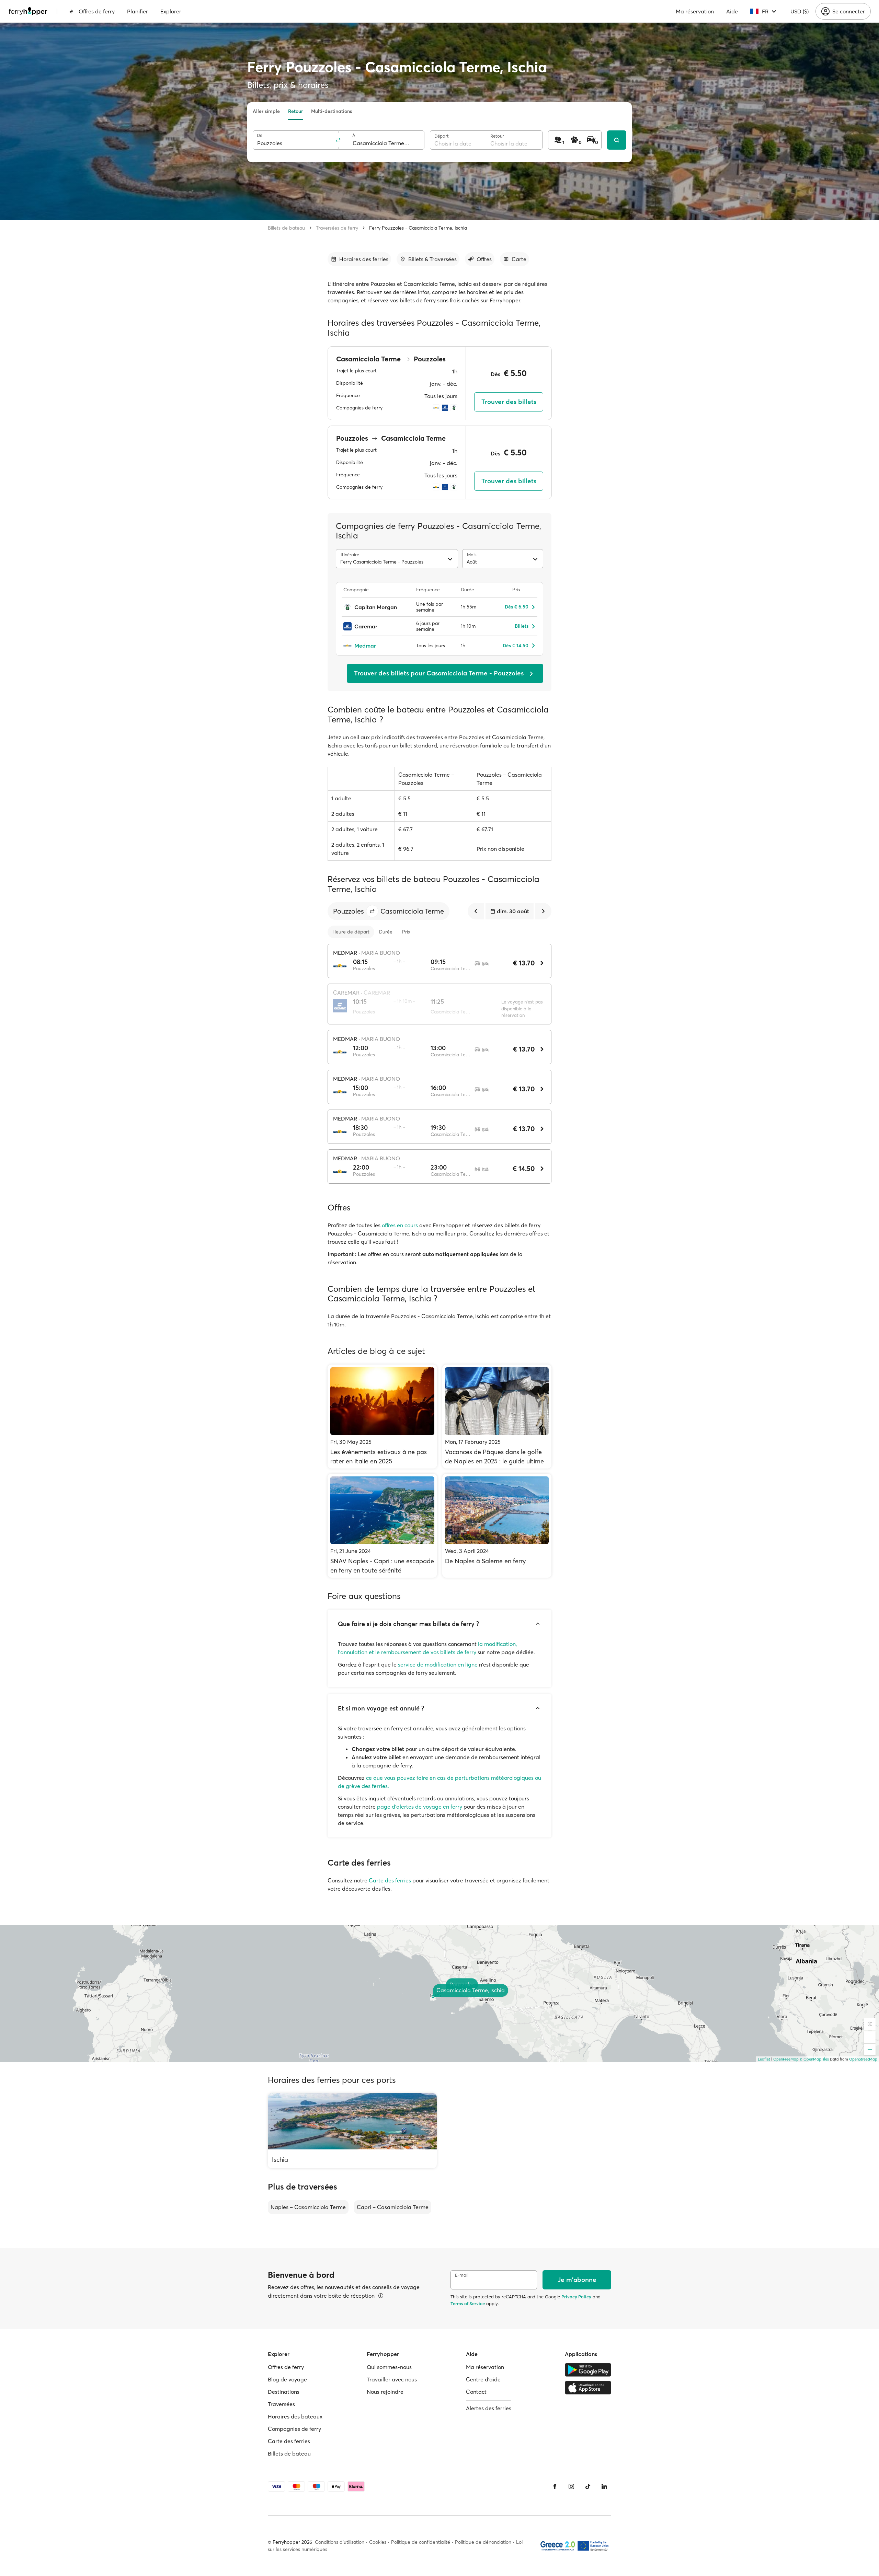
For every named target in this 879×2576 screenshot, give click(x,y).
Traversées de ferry (337, 228)
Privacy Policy (576, 2297)
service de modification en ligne (438, 1664)
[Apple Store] (588, 2388)
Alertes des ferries (489, 2408)
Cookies (378, 2542)
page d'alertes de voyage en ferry (420, 1807)
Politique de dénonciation (483, 2542)
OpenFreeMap (786, 2059)
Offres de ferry (97, 11)
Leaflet (764, 2059)
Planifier (138, 11)
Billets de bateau (286, 228)
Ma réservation (695, 11)
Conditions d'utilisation (340, 2542)
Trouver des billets (509, 402)
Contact (476, 2392)
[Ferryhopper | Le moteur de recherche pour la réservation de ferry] (28, 11)
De (260, 135)
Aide (732, 11)
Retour (295, 111)
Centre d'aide (483, 2379)
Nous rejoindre (385, 2392)
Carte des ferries (390, 1880)
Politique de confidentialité (421, 2542)
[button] (372, 911)
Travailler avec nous (392, 2379)
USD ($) (800, 11)
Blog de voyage (287, 2379)
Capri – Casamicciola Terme (393, 2207)
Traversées (281, 2404)
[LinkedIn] (604, 2486)
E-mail (462, 2275)
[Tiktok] (588, 2486)
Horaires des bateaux (295, 2416)
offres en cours (400, 1225)
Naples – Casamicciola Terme (308, 2207)
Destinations (284, 2392)
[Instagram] (571, 2486)
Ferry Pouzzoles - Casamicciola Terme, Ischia (418, 228)
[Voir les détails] (381, 2296)
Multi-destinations (332, 111)
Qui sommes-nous (389, 2367)
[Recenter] (870, 2024)
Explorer (171, 11)
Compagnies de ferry (294, 2429)
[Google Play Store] (588, 2370)
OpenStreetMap (863, 2059)
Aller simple (266, 111)
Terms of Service (468, 2304)
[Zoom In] (870, 2037)
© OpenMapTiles (814, 2059)
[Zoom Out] (870, 2050)
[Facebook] (555, 2486)
